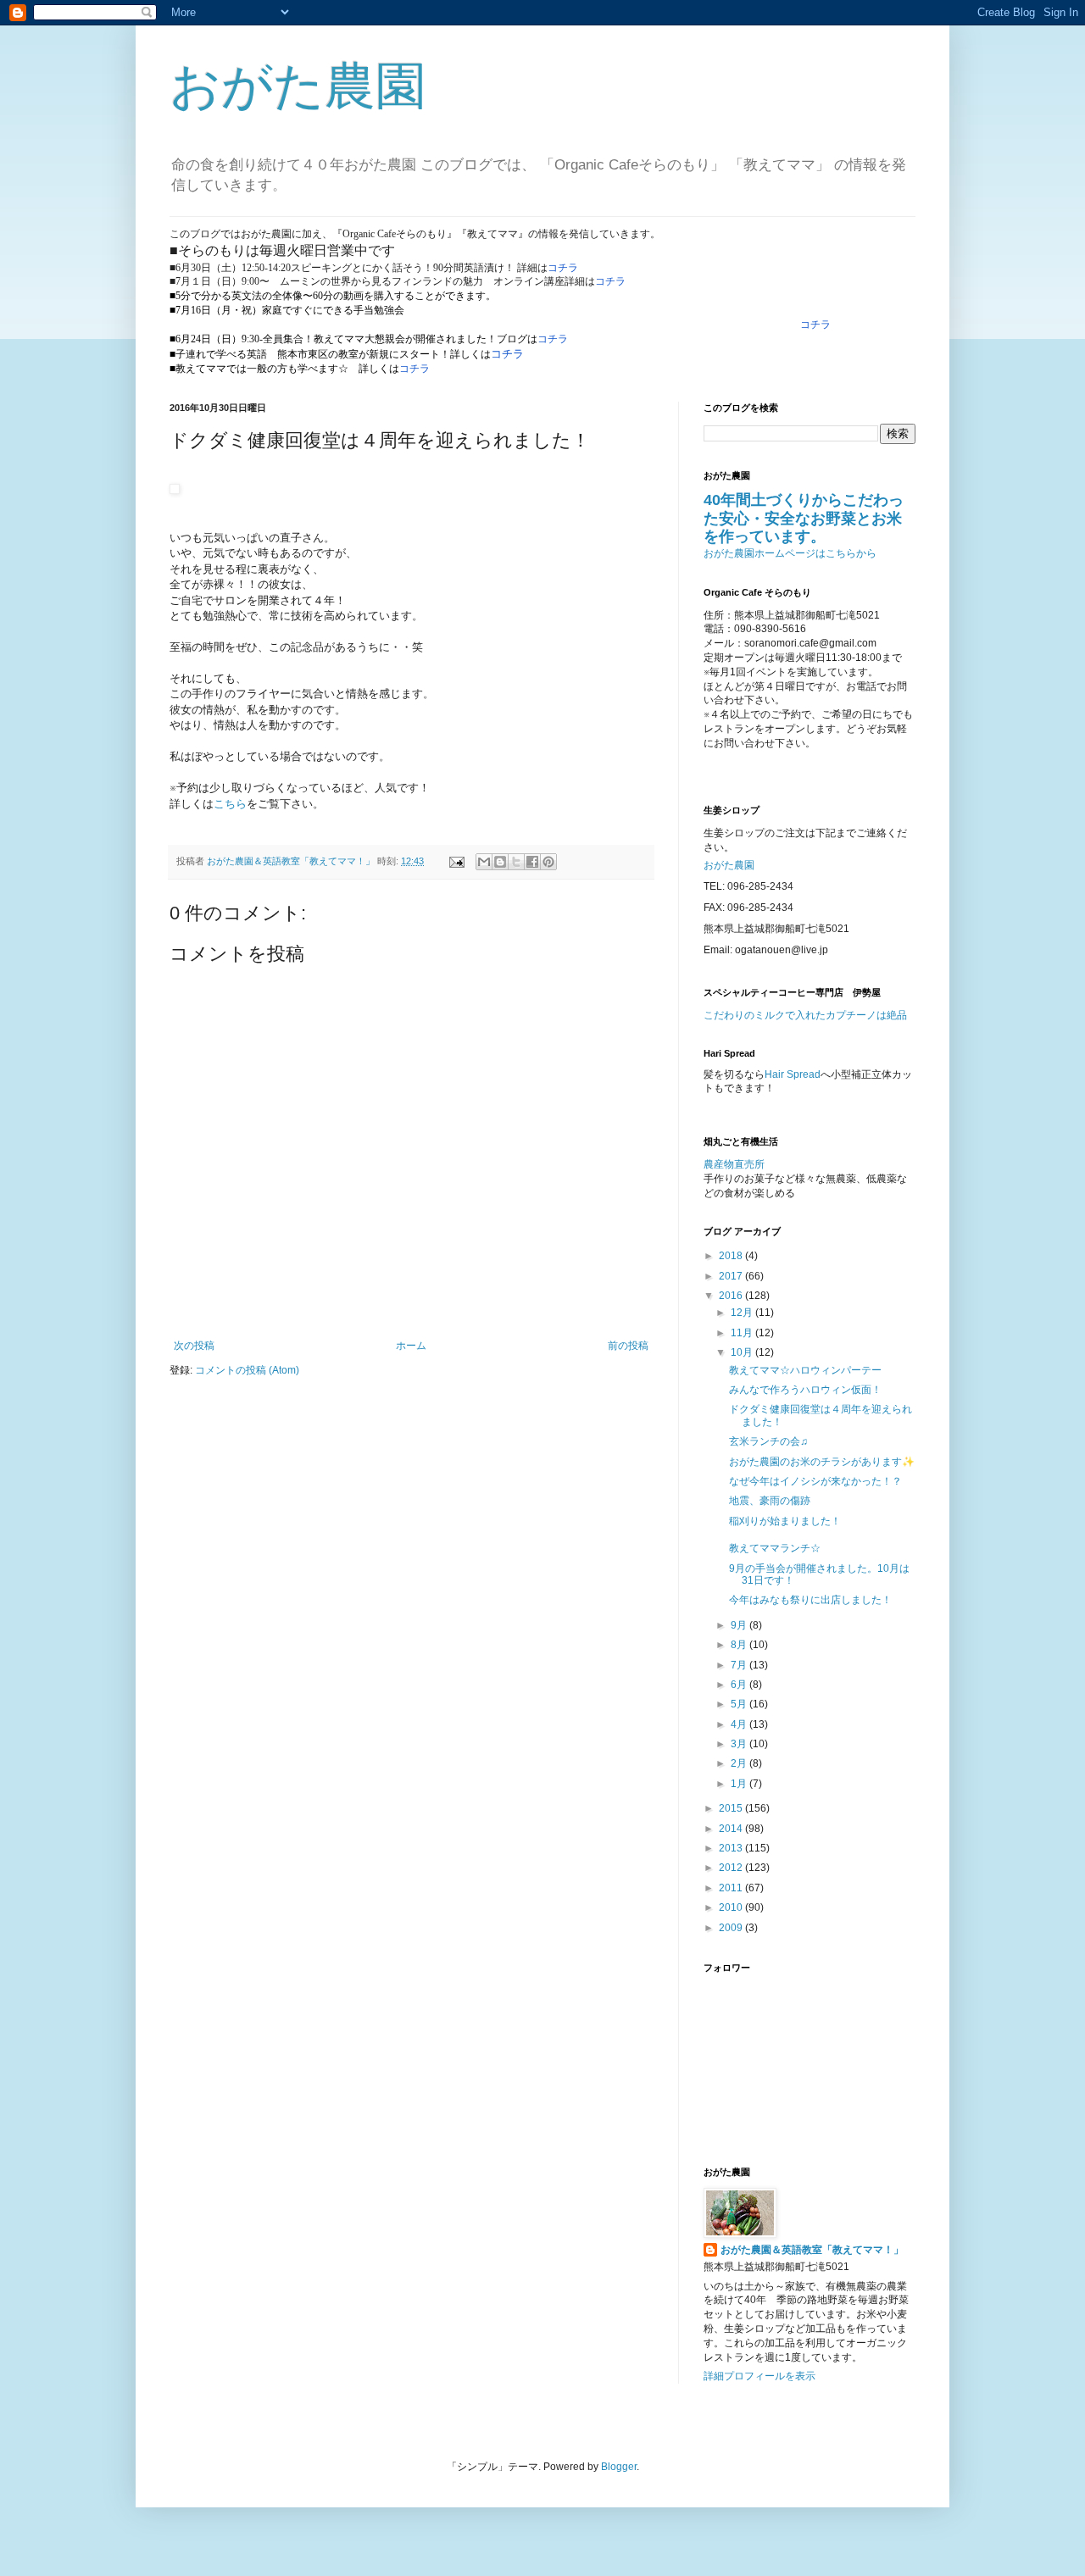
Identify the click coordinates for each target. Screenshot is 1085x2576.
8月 (740, 1645)
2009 (732, 1928)
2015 (732, 1808)
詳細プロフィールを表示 (759, 2376)
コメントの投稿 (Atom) (247, 1370)
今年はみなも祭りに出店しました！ (810, 1600)
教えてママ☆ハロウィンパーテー (805, 1370)
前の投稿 (628, 1346)
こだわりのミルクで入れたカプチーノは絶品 (805, 1015)
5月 (740, 1704)
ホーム (411, 1346)
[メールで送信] (484, 862)
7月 (740, 1665)
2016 (732, 1296)
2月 (740, 1763)
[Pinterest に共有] (548, 862)
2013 (732, 1848)
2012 (732, 1868)
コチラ (563, 268)
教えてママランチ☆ (775, 1548)
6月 (740, 1685)
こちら (230, 804)
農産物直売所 (734, 1164)
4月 (740, 1724)
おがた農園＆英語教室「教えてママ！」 (812, 2250)
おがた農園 (298, 86)
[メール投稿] (456, 861)
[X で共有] (516, 862)
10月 (743, 1352)
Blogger (619, 2467)
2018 (732, 1256)
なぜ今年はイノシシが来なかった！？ (815, 1481)
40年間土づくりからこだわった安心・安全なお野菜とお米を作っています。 (804, 518)
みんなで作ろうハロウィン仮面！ (805, 1390)
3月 (740, 1744)
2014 (732, 1829)
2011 (732, 1888)
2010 (732, 1907)
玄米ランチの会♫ (768, 1441)
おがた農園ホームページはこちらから (790, 553)
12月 (743, 1313)
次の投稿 (194, 1346)
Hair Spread (793, 1074)
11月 (743, 1333)
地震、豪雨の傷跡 (770, 1501)
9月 (740, 1625)
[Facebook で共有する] (532, 862)
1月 (740, 1784)
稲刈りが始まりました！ (785, 1521)
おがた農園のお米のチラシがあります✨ (822, 1462)
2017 (732, 1276)
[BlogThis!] (500, 862)
